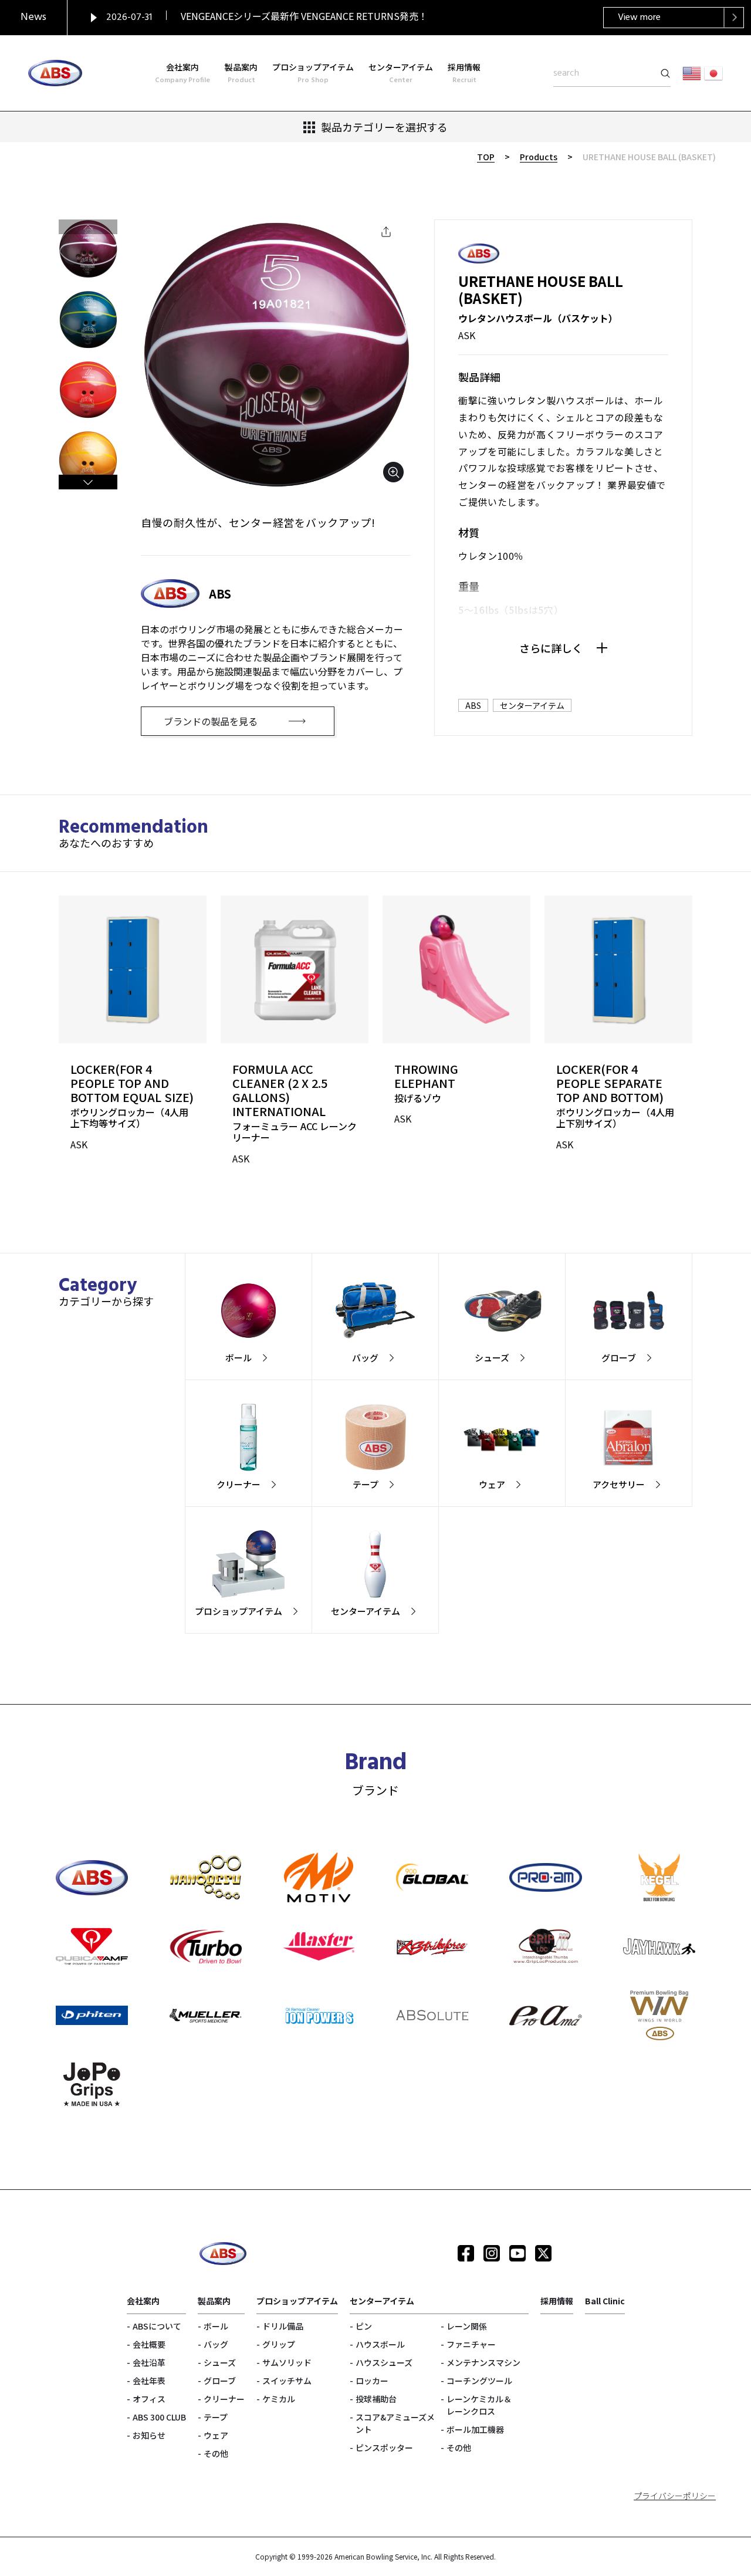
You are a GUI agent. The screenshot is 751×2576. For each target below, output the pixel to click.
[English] (692, 73)
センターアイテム (532, 705)
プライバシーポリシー (675, 2496)
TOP (486, 157)
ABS (473, 705)
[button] (88, 482)
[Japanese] (713, 73)
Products (539, 157)
